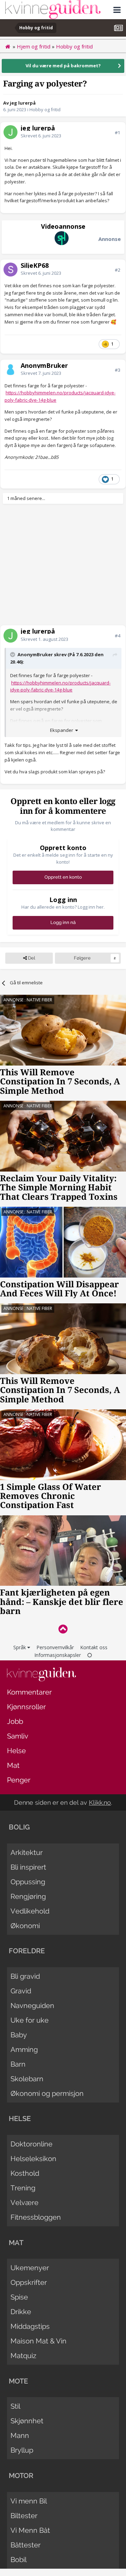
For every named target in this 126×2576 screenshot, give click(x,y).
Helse (16, 1751)
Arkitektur (27, 1853)
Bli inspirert (28, 1867)
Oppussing (28, 1882)
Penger (19, 1780)
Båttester (26, 2545)
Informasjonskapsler (58, 1655)
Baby (19, 2035)
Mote (18, 2381)
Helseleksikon (33, 2159)
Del (31, 958)
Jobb (15, 1721)
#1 (117, 132)
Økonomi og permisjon (47, 2093)
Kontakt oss (94, 1647)
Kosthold (25, 2173)
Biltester (24, 2516)
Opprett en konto (63, 877)
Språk (20, 1647)
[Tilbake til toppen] (63, 1629)
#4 (117, 636)
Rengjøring (28, 1896)
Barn (18, 2064)
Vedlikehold (30, 1911)
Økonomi (25, 1926)
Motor (21, 2476)
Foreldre (27, 1951)
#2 (117, 270)
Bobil (19, 2560)
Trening (23, 2188)
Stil (15, 2406)
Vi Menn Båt (30, 2530)
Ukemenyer (30, 2268)
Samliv (18, 1736)
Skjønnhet (27, 2421)
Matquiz (23, 2356)
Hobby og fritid (45, 109)
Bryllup (22, 2450)
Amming (24, 2050)
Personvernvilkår (55, 1647)
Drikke (21, 2312)
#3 (117, 370)
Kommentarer (29, 1692)
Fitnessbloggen (36, 2217)
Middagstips (30, 2326)
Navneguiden (32, 2006)
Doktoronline (31, 2144)
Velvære (24, 2203)
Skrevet (41, 136)
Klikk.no (100, 1802)
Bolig (19, 1827)
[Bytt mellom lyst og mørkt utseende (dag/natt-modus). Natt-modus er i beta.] (90, 1655)
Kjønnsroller (26, 1707)
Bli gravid (25, 1976)
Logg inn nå (63, 922)
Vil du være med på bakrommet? (63, 66)
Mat (13, 1765)
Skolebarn (27, 2079)
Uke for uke (30, 2020)
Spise (19, 2297)
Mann (20, 2435)
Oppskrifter (29, 2282)
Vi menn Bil (29, 2501)
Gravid (21, 1991)
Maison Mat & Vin (38, 2341)
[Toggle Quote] (13, 654)
